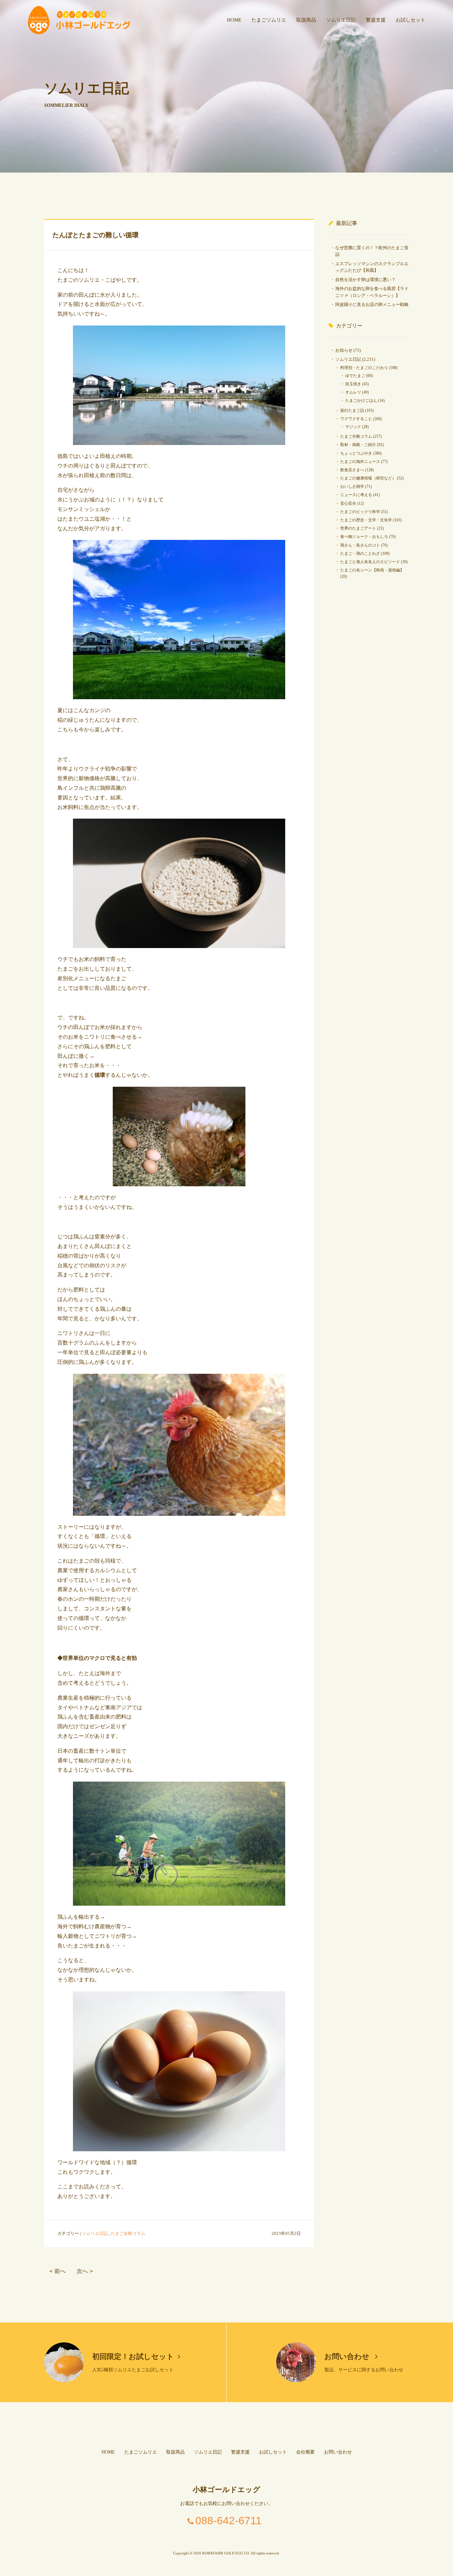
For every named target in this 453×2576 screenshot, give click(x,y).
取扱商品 (306, 20)
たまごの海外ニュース (360, 462)
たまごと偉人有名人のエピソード (370, 562)
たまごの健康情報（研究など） (368, 478)
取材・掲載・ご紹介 (358, 445)
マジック (353, 427)
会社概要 (305, 2452)
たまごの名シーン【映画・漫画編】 (372, 570)
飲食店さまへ (352, 470)
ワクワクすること (356, 419)
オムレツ (353, 392)
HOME (234, 20)
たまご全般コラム (128, 2233)
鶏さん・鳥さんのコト (360, 545)
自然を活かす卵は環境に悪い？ (365, 280)
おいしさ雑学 (352, 486)
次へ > (85, 2271)
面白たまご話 (352, 410)
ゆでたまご (355, 376)
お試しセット (411, 20)
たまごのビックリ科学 (360, 512)
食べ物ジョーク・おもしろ (364, 537)
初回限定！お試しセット (133, 2356)
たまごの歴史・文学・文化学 (366, 520)
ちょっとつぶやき (356, 453)
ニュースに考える (356, 495)
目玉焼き (353, 384)
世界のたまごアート (358, 528)
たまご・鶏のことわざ (360, 553)
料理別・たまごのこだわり (364, 368)
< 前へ (58, 2271)
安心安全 (348, 503)
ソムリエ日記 (341, 20)
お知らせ (344, 350)
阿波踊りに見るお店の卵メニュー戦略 (372, 304)
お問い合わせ (348, 2356)
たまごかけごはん (361, 401)
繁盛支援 (376, 20)
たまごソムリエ (269, 20)
